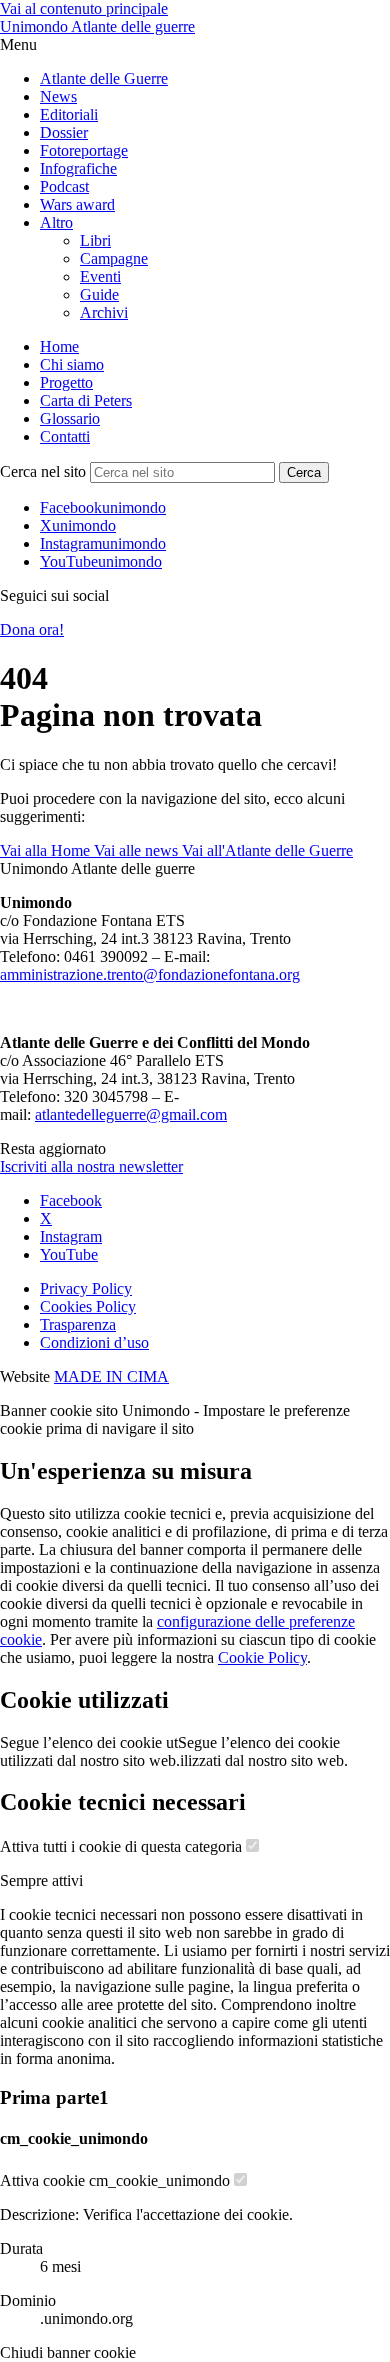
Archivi (104, 312)
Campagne (114, 258)
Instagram (71, 1236)
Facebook (71, 1200)
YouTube (69, 1254)
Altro (56, 222)
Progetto (66, 382)
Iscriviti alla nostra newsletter (91, 1166)
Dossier (64, 132)
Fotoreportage (84, 150)
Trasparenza (78, 1324)
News (58, 96)
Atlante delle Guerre (104, 78)
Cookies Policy (88, 1306)
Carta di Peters (86, 400)
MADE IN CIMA (111, 1376)
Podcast (64, 186)
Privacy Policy (86, 1288)
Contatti (65, 436)
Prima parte (54, 2097)
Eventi (100, 276)
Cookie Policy (262, 1657)
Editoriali (69, 114)
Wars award (77, 204)
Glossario (70, 418)
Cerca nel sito (43, 471)
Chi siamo (72, 364)
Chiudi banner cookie (68, 2352)
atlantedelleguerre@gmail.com (131, 1114)
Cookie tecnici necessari (123, 1802)
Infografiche (78, 168)
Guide (99, 294)
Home (59, 346)
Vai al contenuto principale (84, 8)
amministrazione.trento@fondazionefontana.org (150, 974)
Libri (95, 240)
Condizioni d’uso (94, 1342)
